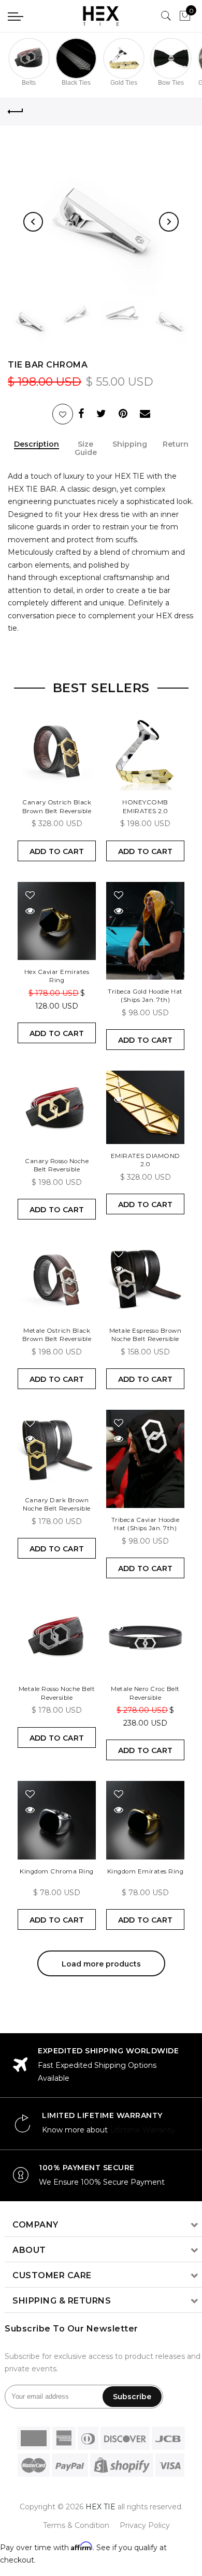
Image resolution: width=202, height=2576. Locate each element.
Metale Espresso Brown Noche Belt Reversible (146, 1335)
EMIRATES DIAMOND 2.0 (146, 1160)
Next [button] (169, 222)
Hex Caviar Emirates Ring (57, 976)
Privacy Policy (145, 2525)
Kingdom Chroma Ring (57, 1871)
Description (37, 444)
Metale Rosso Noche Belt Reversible (57, 1693)
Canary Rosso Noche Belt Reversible (57, 1165)
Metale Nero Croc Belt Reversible (145, 1693)
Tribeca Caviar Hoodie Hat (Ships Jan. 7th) (146, 1524)
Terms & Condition (76, 2525)
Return (176, 444)
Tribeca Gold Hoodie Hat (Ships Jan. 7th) (145, 995)
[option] (101, 222)
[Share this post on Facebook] (81, 415)
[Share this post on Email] (145, 415)
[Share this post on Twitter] (101, 415)
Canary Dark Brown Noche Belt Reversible (57, 1504)
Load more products (101, 1964)
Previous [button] (33, 222)
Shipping (130, 444)
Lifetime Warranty (142, 2130)
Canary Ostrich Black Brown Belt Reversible (57, 806)
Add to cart (57, 851)
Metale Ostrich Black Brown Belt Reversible (57, 1335)
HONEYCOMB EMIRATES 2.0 (145, 806)
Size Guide (86, 449)
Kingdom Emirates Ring (146, 1871)
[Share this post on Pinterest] (123, 415)
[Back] (16, 112)
